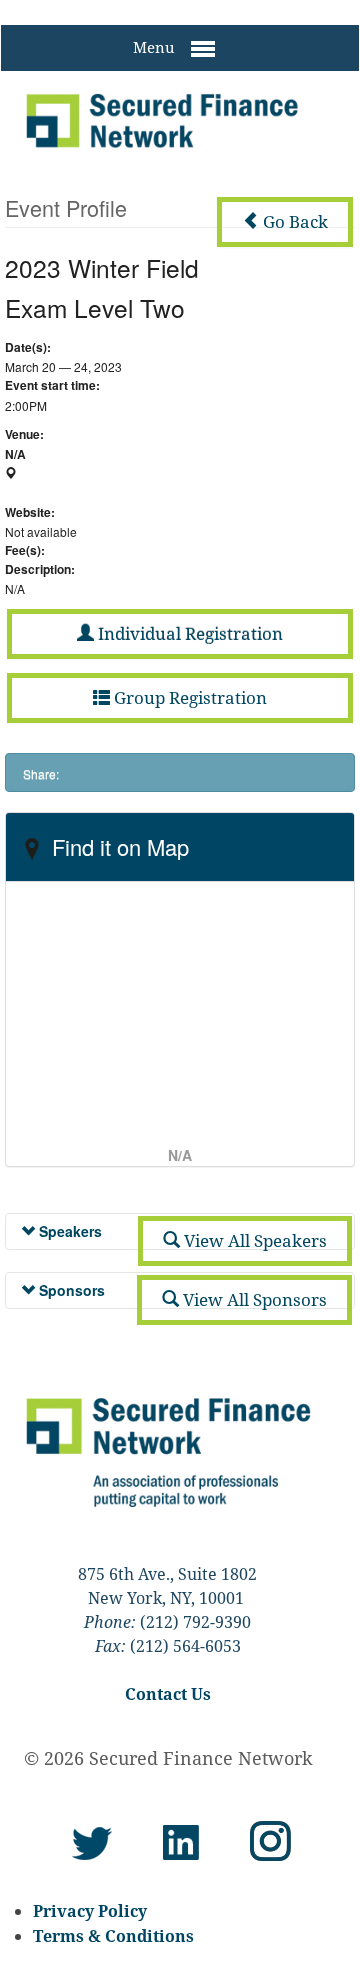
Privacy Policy (90, 1911)
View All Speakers (253, 1240)
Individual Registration (188, 633)
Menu (156, 47)
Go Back (293, 221)
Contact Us (168, 1694)
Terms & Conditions (113, 1936)
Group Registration (188, 697)
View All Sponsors (253, 1299)
